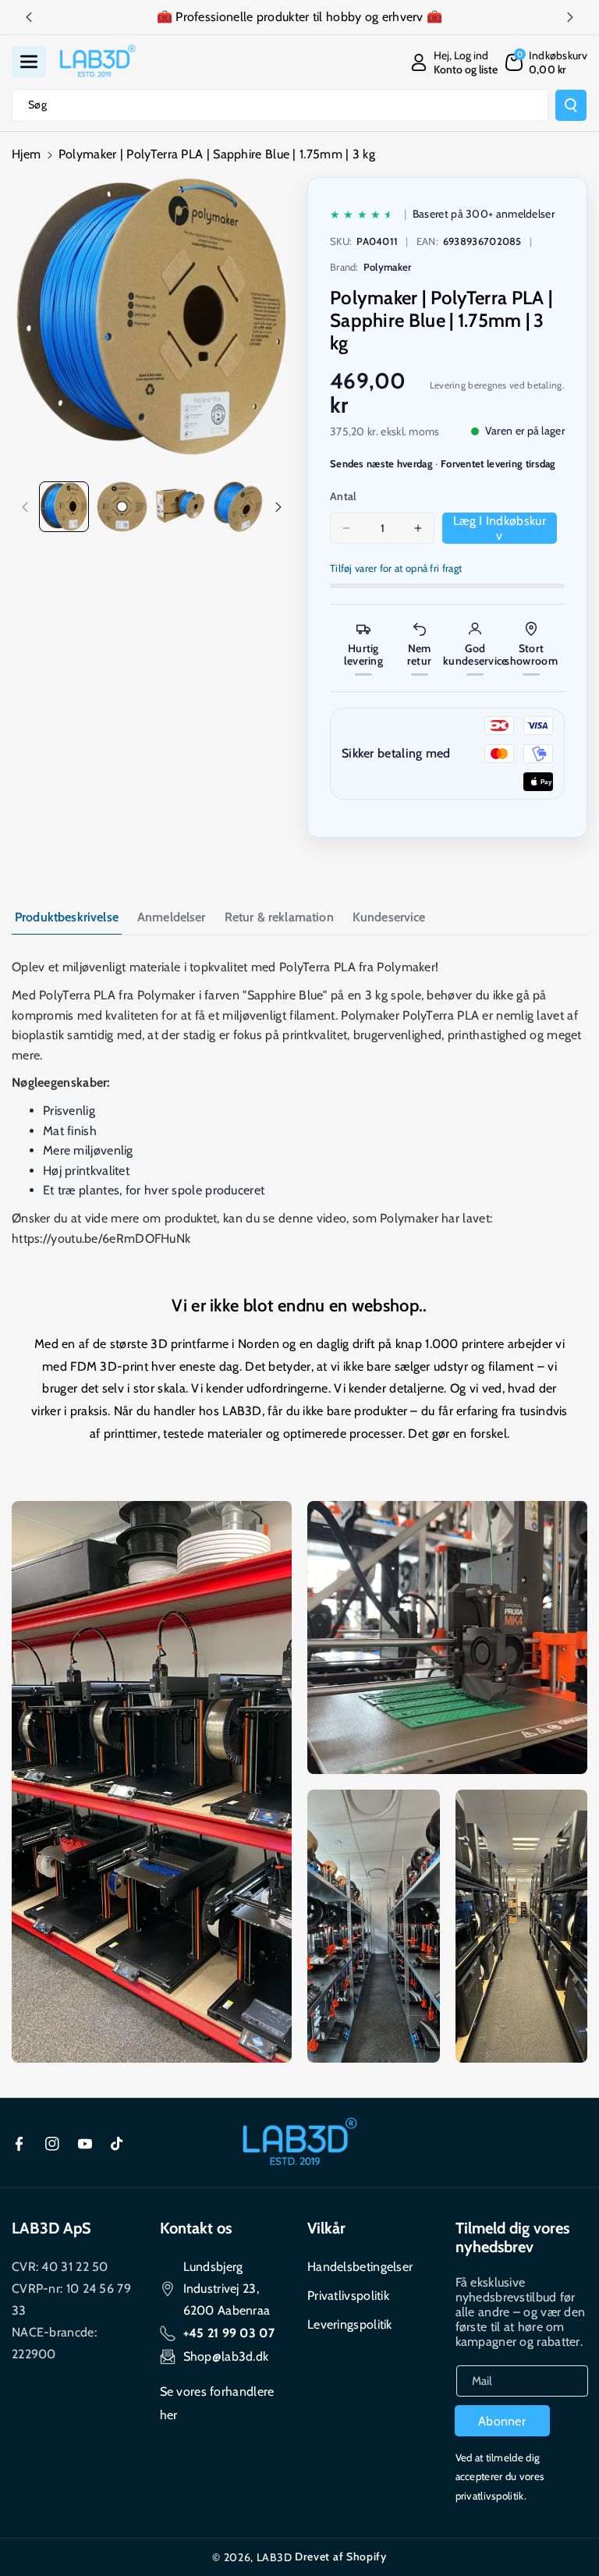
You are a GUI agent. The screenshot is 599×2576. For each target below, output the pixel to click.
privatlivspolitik (490, 2496)
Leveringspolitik (350, 2324)
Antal (344, 496)
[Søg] (571, 105)
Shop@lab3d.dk (226, 2356)
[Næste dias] (570, 17)
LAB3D (275, 2557)
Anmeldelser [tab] (172, 917)
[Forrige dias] (29, 17)
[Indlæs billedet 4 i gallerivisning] (238, 506)
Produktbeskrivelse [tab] (67, 917)
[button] (29, 62)
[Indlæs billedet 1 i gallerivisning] (64, 506)
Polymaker (388, 267)
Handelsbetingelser (360, 2267)
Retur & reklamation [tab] (279, 917)
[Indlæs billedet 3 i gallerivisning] (180, 506)
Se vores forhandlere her (217, 2403)
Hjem (26, 154)
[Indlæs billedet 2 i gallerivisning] (122, 506)
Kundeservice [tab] (389, 917)
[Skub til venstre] (25, 507)
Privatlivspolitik (348, 2296)
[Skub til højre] (278, 507)
